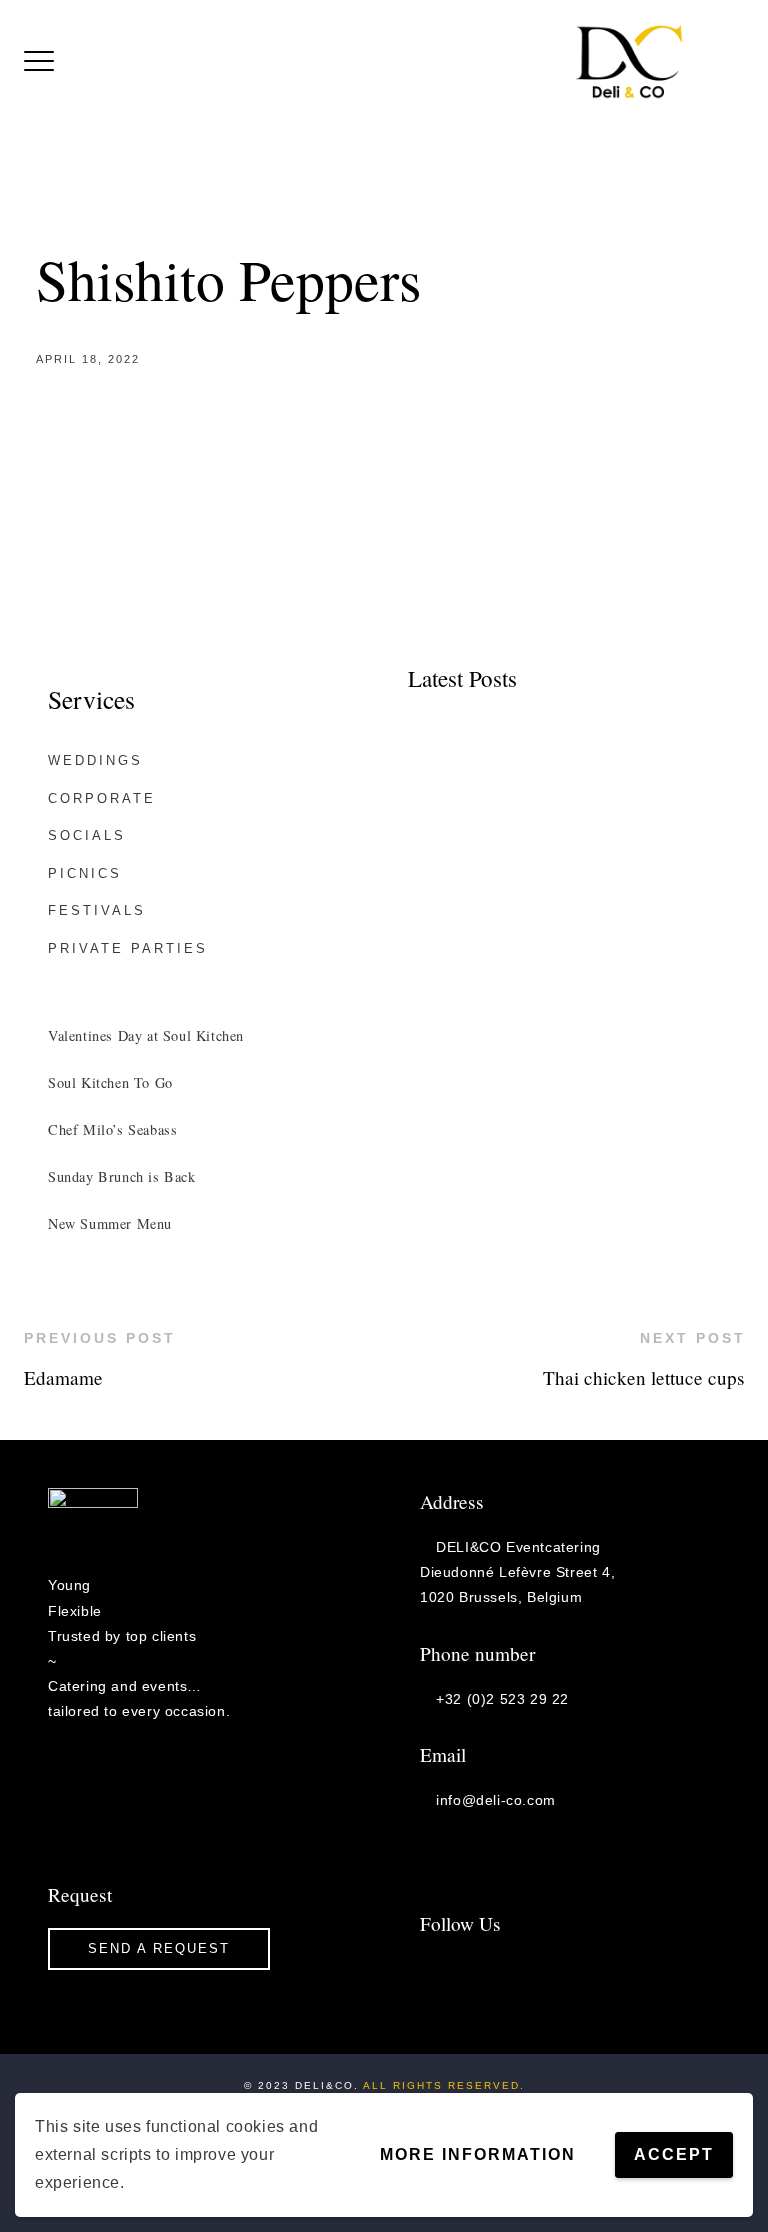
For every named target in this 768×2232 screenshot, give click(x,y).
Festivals (97, 910)
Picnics (85, 873)
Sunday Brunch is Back (122, 1176)
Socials (87, 835)
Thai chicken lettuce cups (643, 1377)
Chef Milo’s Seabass (112, 1129)
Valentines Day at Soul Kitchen (146, 1035)
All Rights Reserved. (444, 2085)
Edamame (63, 1377)
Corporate (102, 798)
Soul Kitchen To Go (110, 1082)
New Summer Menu (110, 1223)
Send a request (159, 1948)
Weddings (95, 760)
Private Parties (128, 948)
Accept (674, 2154)
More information (478, 2154)
